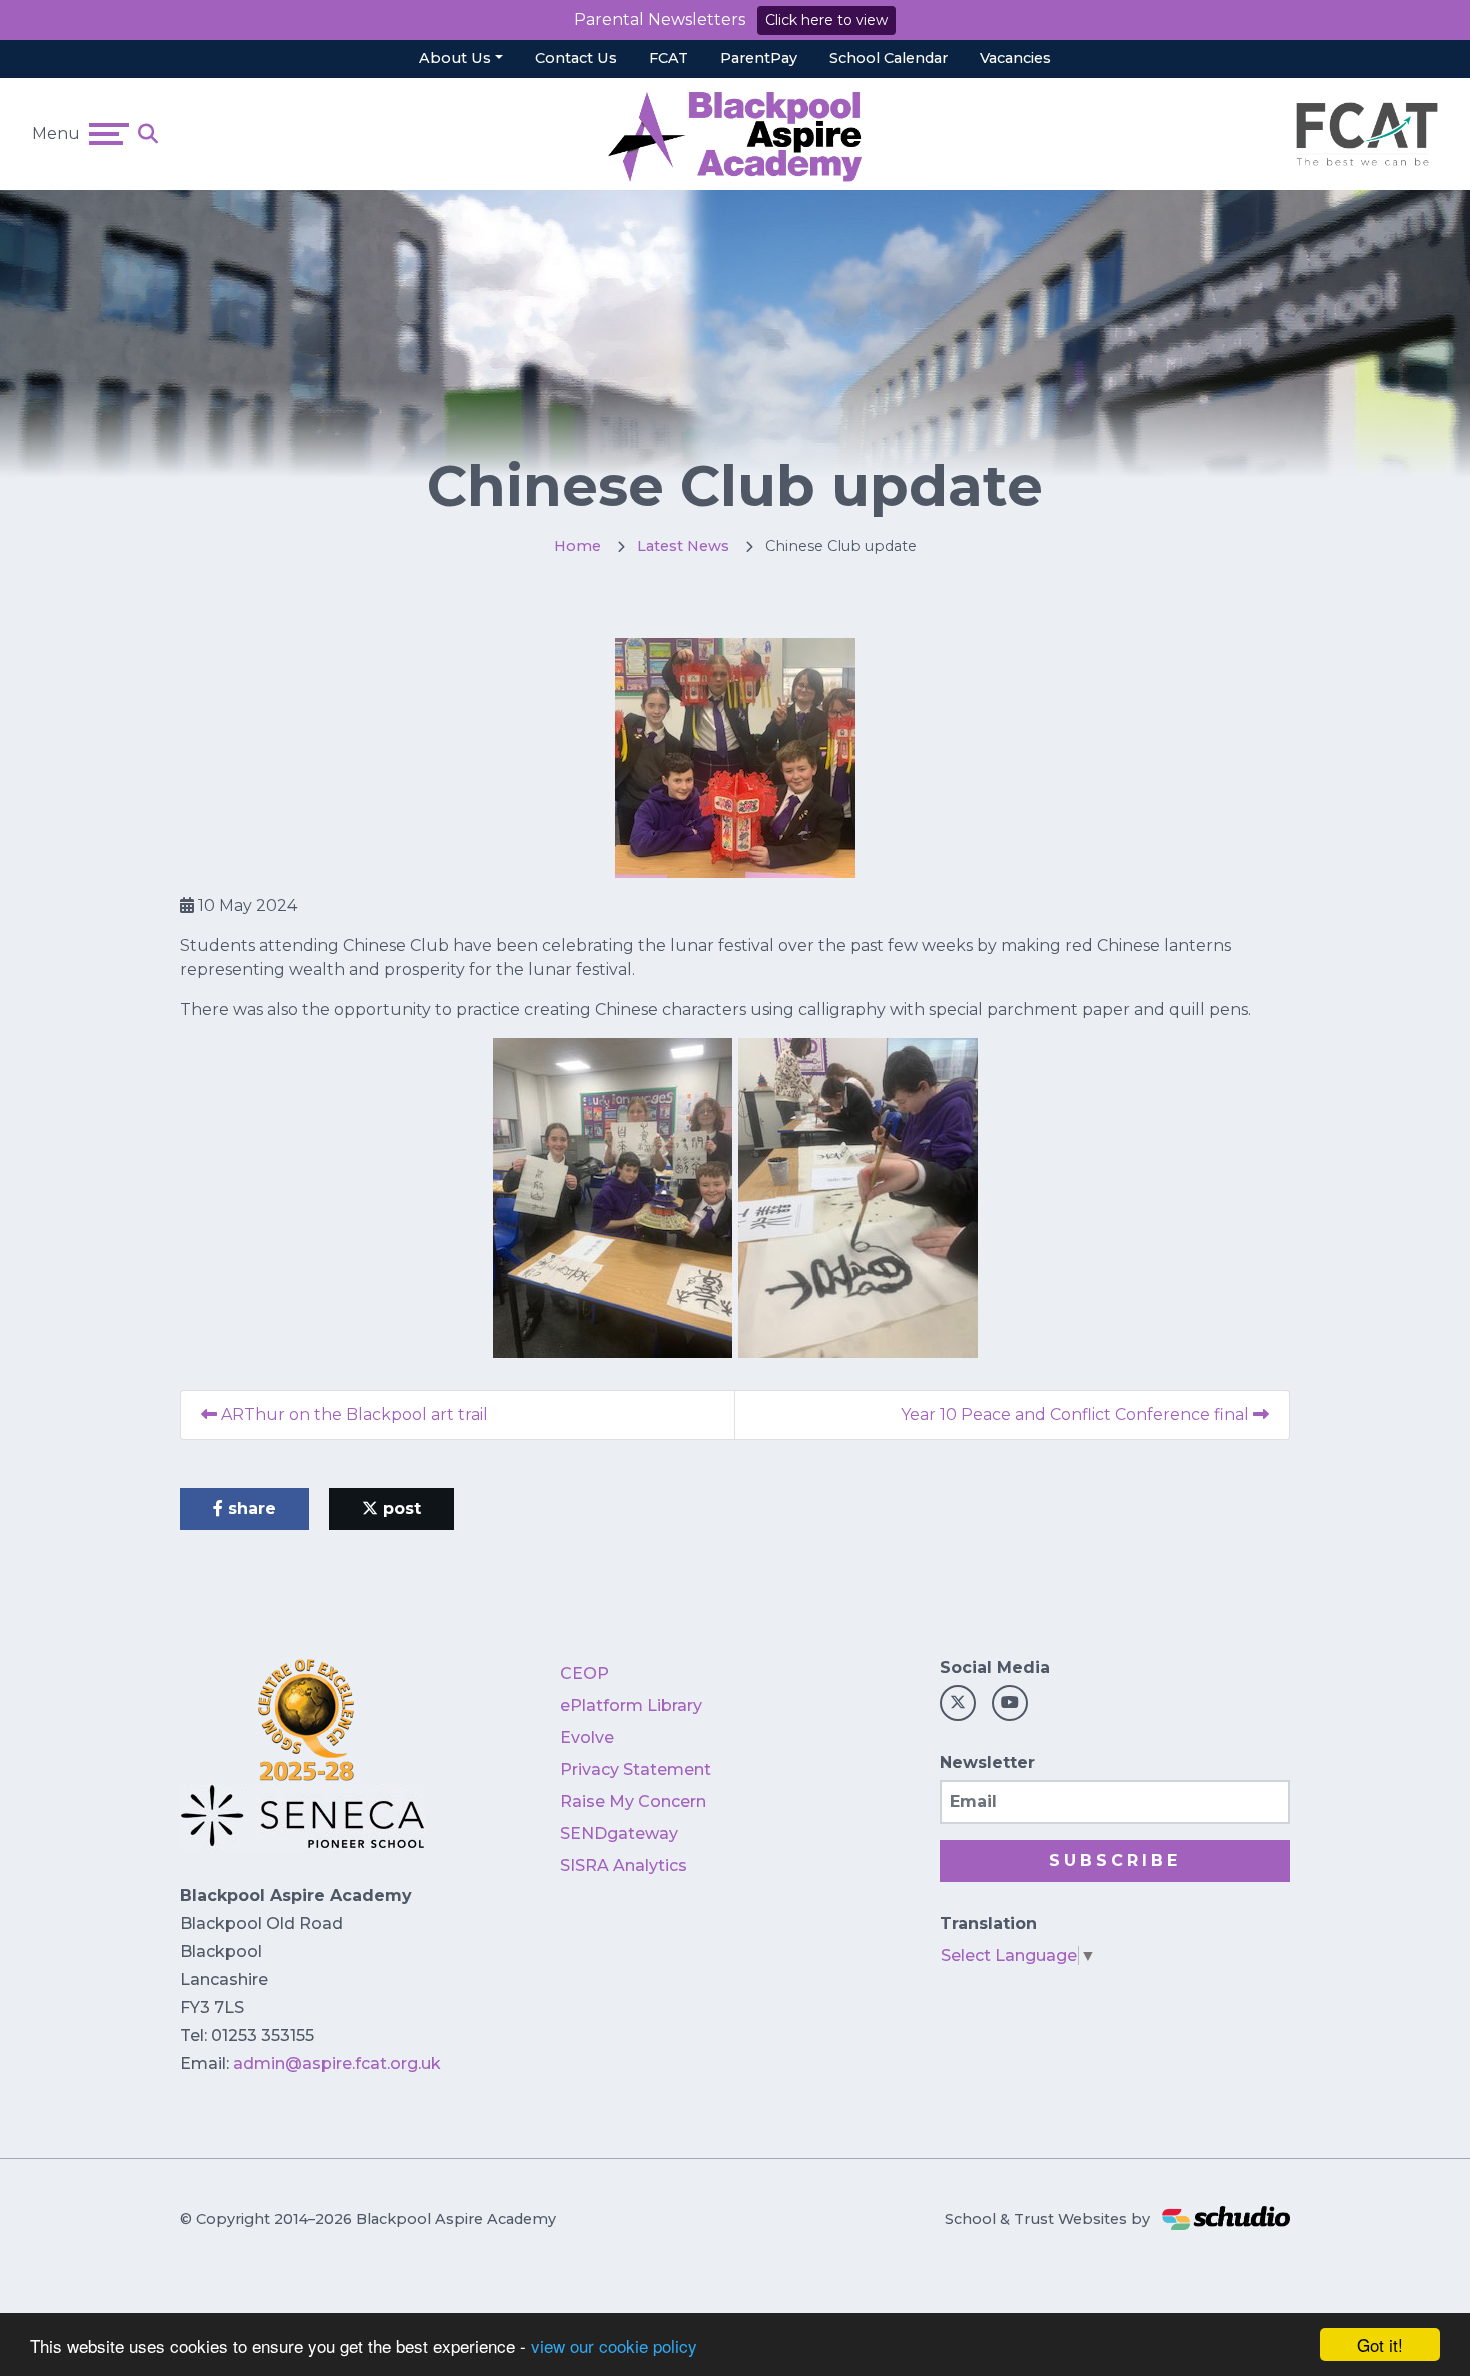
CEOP (584, 1673)
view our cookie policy (614, 2345)
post (399, 1508)
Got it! (1380, 2344)
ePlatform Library (631, 1705)
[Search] (148, 134)
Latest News (683, 546)
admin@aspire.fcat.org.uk (337, 2063)
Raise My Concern (633, 1801)
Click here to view (826, 20)
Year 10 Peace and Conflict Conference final (1077, 1414)
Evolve (587, 1737)
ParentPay (758, 58)
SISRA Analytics (623, 1865)
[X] (958, 1703)
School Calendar (888, 58)
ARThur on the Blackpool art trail (352, 1414)
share (249, 1508)
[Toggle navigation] (109, 134)
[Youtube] (1010, 1703)
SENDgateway (619, 1833)
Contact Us (576, 58)
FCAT (668, 58)
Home (577, 546)
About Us (455, 58)
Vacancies (1015, 58)
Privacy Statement (635, 1769)
